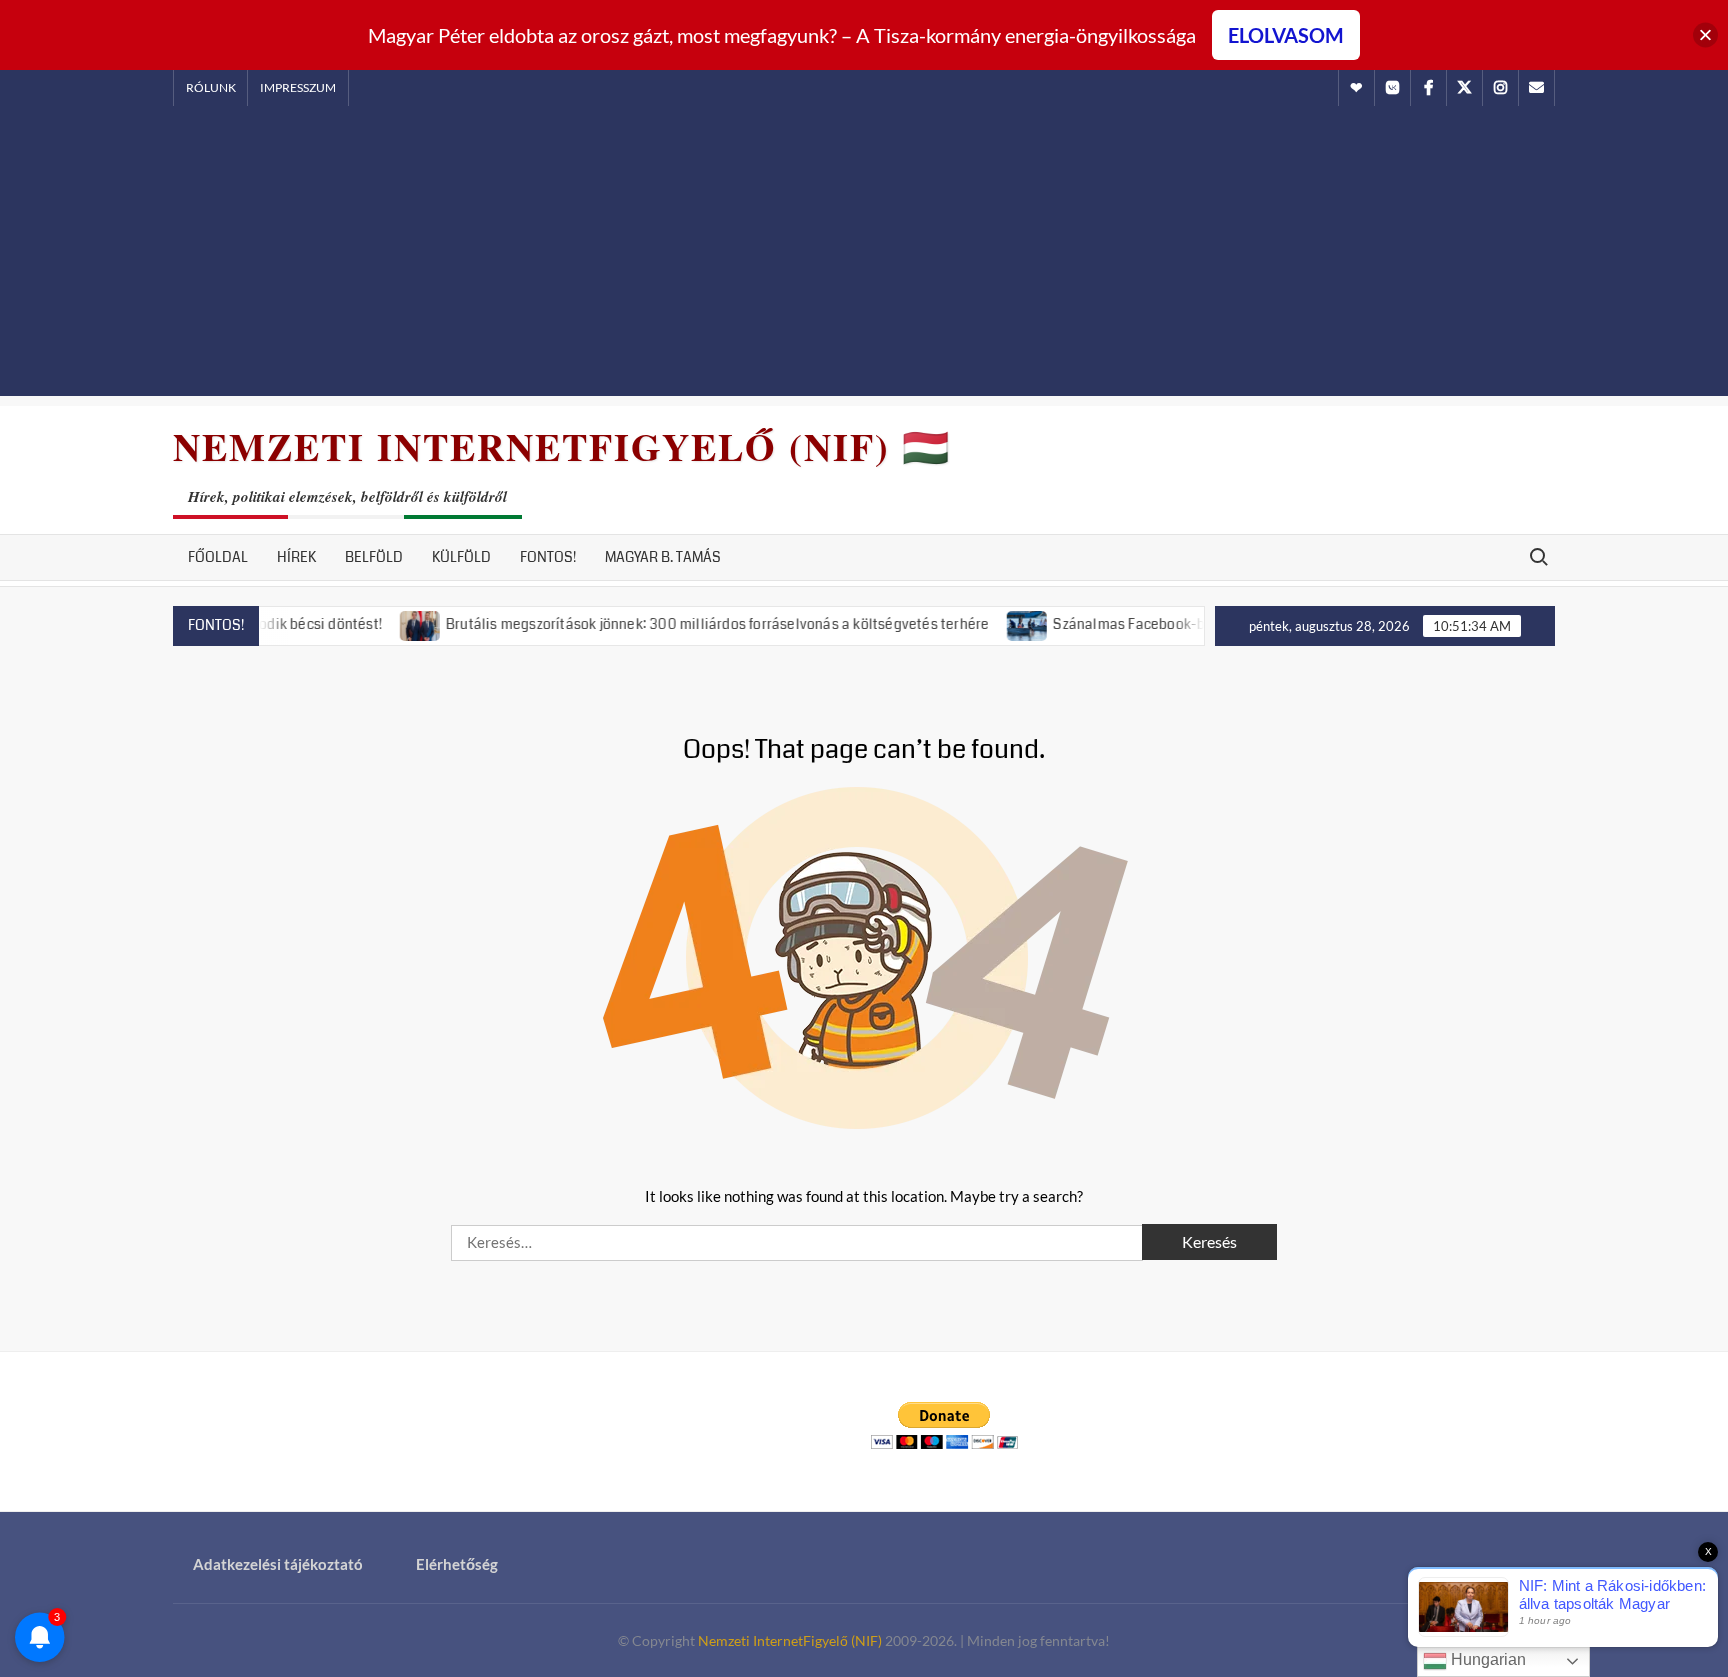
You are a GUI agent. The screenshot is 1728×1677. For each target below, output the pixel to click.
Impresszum (298, 87)
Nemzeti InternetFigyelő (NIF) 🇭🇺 (562, 446)
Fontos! (548, 557)
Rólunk (211, 87)
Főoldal (218, 557)
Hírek (296, 557)
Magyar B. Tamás (663, 557)
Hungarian (1486, 1659)
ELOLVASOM (1286, 35)
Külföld (461, 557)
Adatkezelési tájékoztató (278, 1564)
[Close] (1705, 35)
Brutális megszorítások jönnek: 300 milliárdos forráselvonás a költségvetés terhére (682, 624)
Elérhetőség (457, 1564)
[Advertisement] (864, 256)
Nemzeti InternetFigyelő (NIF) (790, 1640)
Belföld (374, 557)
